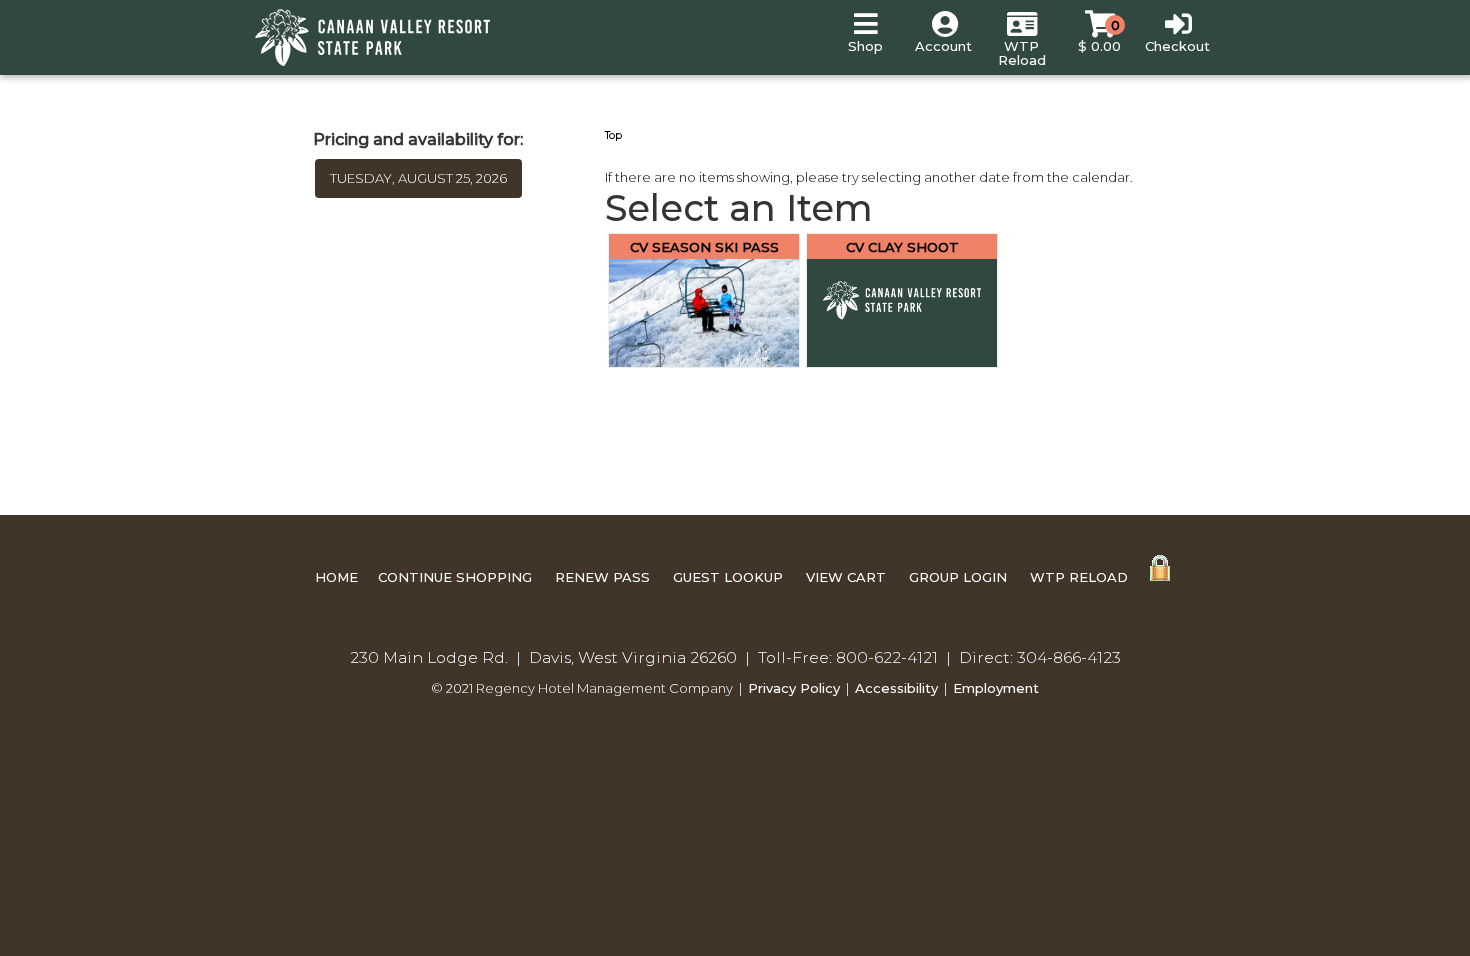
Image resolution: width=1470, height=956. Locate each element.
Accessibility (896, 688)
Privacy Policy (794, 688)
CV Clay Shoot (902, 247)
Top (613, 135)
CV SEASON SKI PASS (704, 247)
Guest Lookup (728, 577)
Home (336, 577)
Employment (996, 688)
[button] (865, 37)
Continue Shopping (455, 577)
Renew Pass (602, 577)
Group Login (958, 577)
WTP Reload (1079, 577)
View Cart (846, 577)
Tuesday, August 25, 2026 (418, 178)
